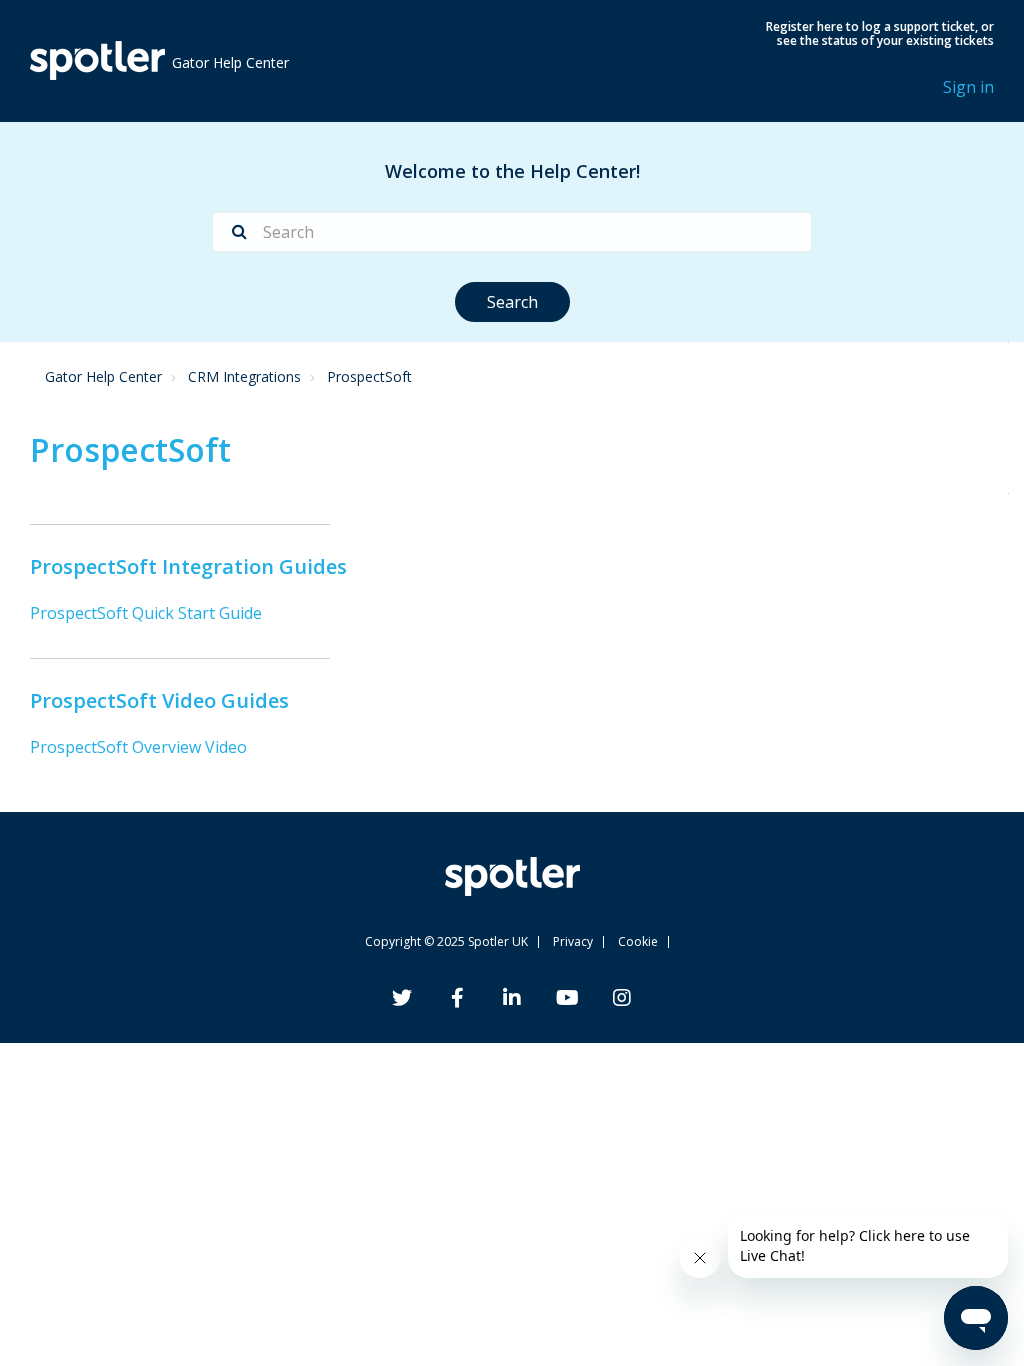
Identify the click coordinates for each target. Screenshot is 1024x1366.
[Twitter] (402, 1000)
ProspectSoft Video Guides (159, 700)
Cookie (638, 941)
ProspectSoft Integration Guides (188, 566)
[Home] (97, 60)
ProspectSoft (369, 376)
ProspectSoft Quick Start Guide (146, 613)
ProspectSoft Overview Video (138, 747)
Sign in (968, 87)
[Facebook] (457, 1000)
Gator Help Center (103, 376)
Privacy (573, 941)
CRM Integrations (244, 376)
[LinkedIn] (512, 1000)
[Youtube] (567, 1000)
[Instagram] (622, 1000)
